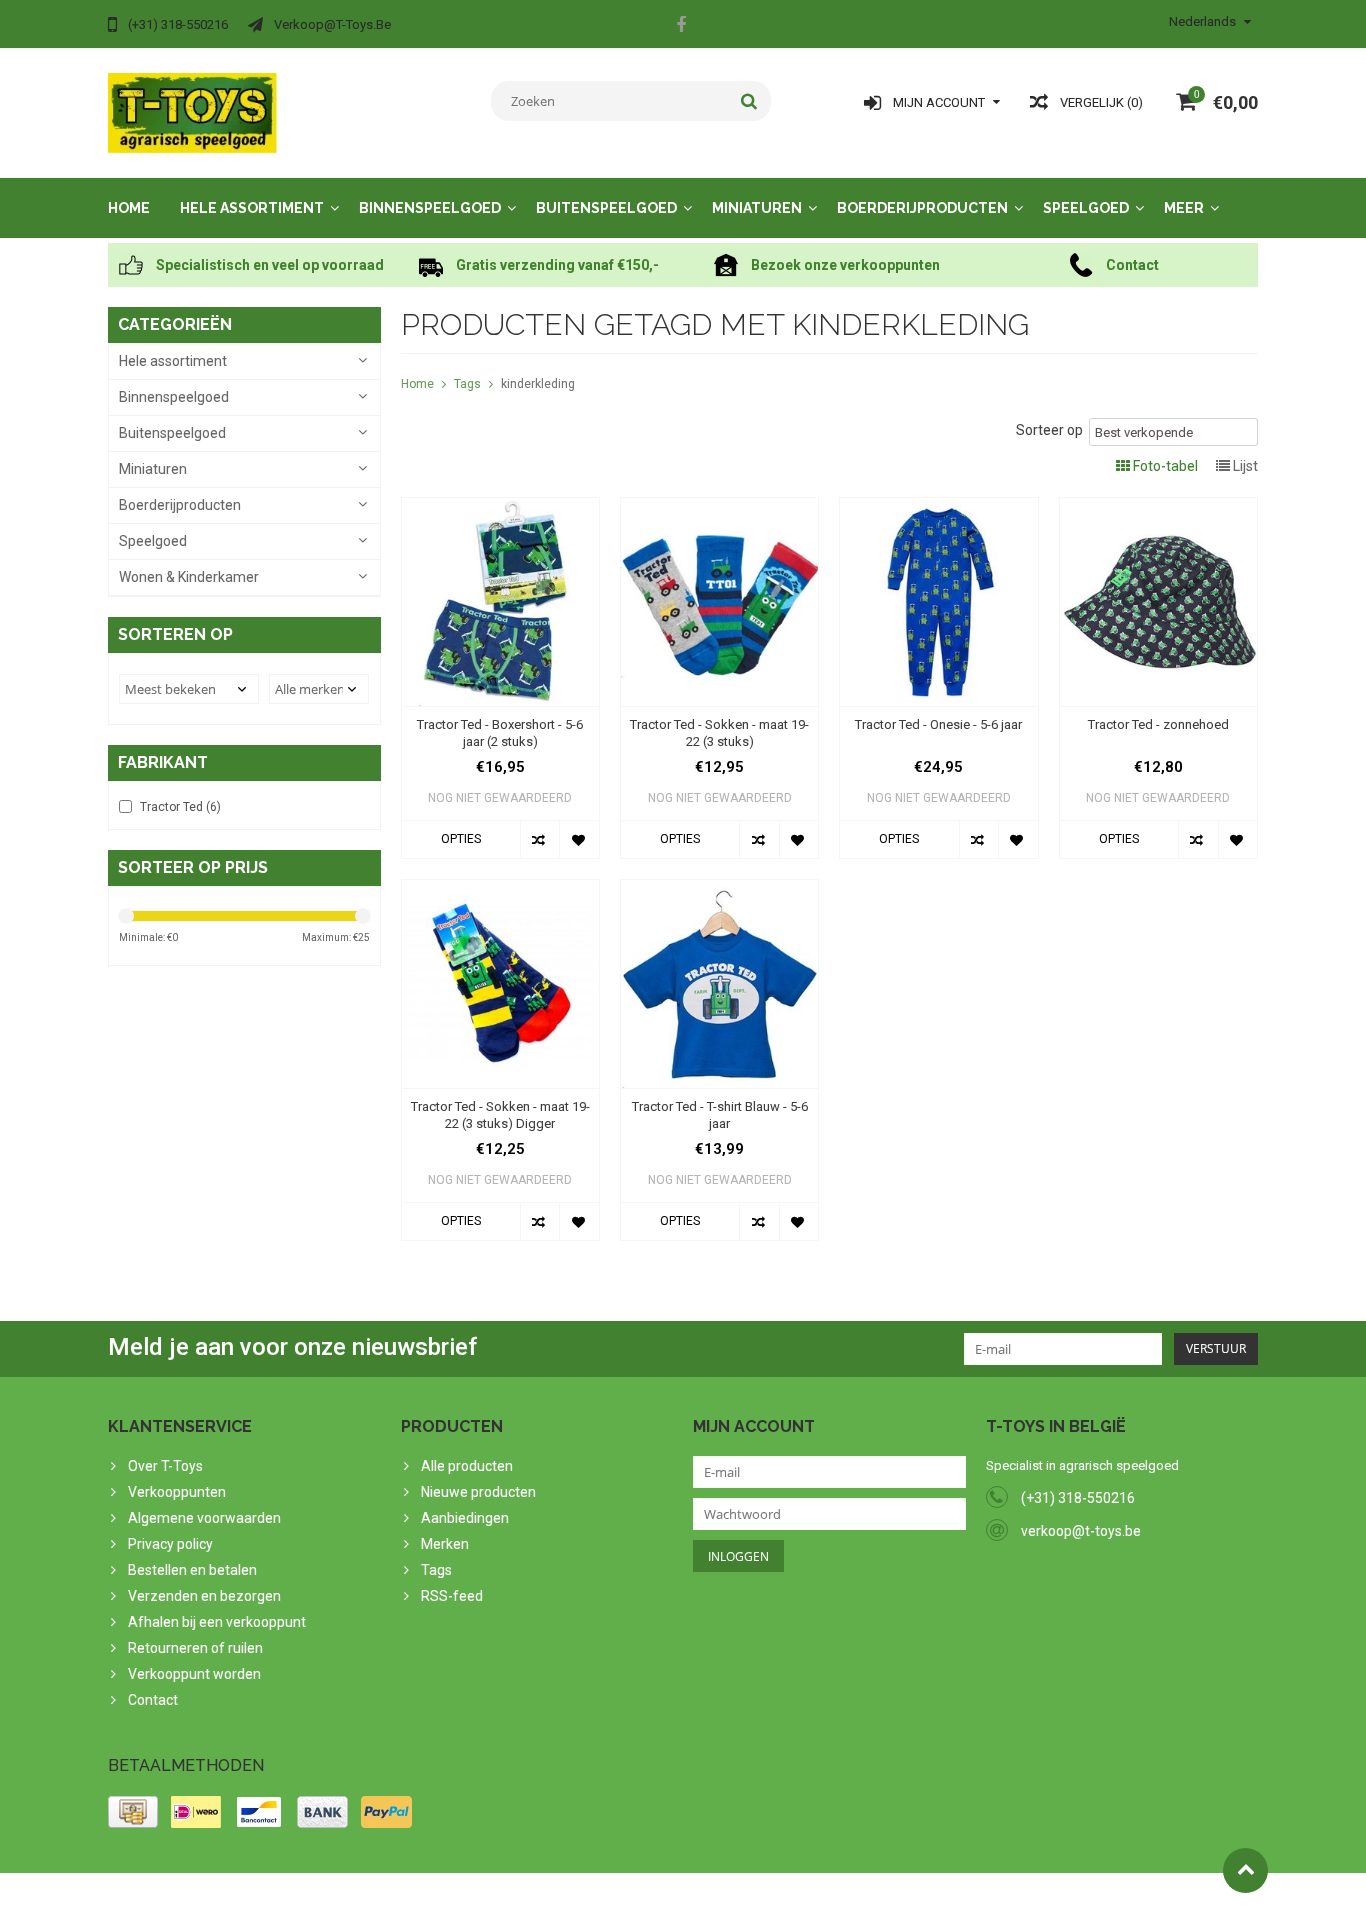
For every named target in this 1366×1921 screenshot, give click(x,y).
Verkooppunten (177, 1492)
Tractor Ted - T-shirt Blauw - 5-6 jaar (720, 1115)
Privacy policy (170, 1544)
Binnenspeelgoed (430, 208)
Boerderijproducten (922, 208)
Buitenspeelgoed (606, 208)
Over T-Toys (165, 1466)
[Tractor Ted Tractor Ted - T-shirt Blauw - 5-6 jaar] (719, 890)
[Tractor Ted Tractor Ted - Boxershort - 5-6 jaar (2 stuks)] (500, 508)
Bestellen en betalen (192, 1570)
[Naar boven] (1245, 1870)
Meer (1184, 208)
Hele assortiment (252, 208)
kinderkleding (538, 384)
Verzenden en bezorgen (204, 1596)
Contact (153, 1700)
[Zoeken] (749, 101)
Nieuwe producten (478, 1492)
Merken (445, 1544)
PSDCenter (369, 1897)
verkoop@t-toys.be (1081, 1531)
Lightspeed (504, 1897)
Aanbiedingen (465, 1518)
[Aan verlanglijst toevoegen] (578, 839)
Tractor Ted (180, 807)
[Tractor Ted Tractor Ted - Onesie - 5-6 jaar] (938, 508)
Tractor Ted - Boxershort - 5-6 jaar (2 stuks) (500, 733)
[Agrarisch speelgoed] (192, 112)
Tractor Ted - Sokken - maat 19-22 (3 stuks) (719, 733)
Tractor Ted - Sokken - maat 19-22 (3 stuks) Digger (500, 1115)
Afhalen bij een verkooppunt (217, 1622)
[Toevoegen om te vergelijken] (539, 839)
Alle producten (467, 1466)
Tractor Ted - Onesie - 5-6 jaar (938, 724)
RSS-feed (452, 1596)
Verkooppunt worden (194, 1674)
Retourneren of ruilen (195, 1648)
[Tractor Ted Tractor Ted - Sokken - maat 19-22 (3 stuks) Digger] (500, 890)
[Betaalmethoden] (133, 1812)
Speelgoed (1086, 208)
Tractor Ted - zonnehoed (1158, 724)
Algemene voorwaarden (204, 1518)
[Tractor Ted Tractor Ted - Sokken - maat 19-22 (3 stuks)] (719, 508)
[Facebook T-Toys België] (681, 27)
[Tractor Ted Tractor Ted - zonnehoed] (1158, 508)
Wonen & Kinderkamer (189, 577)
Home (129, 208)
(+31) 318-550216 (1078, 1498)
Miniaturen (757, 208)
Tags (467, 384)
